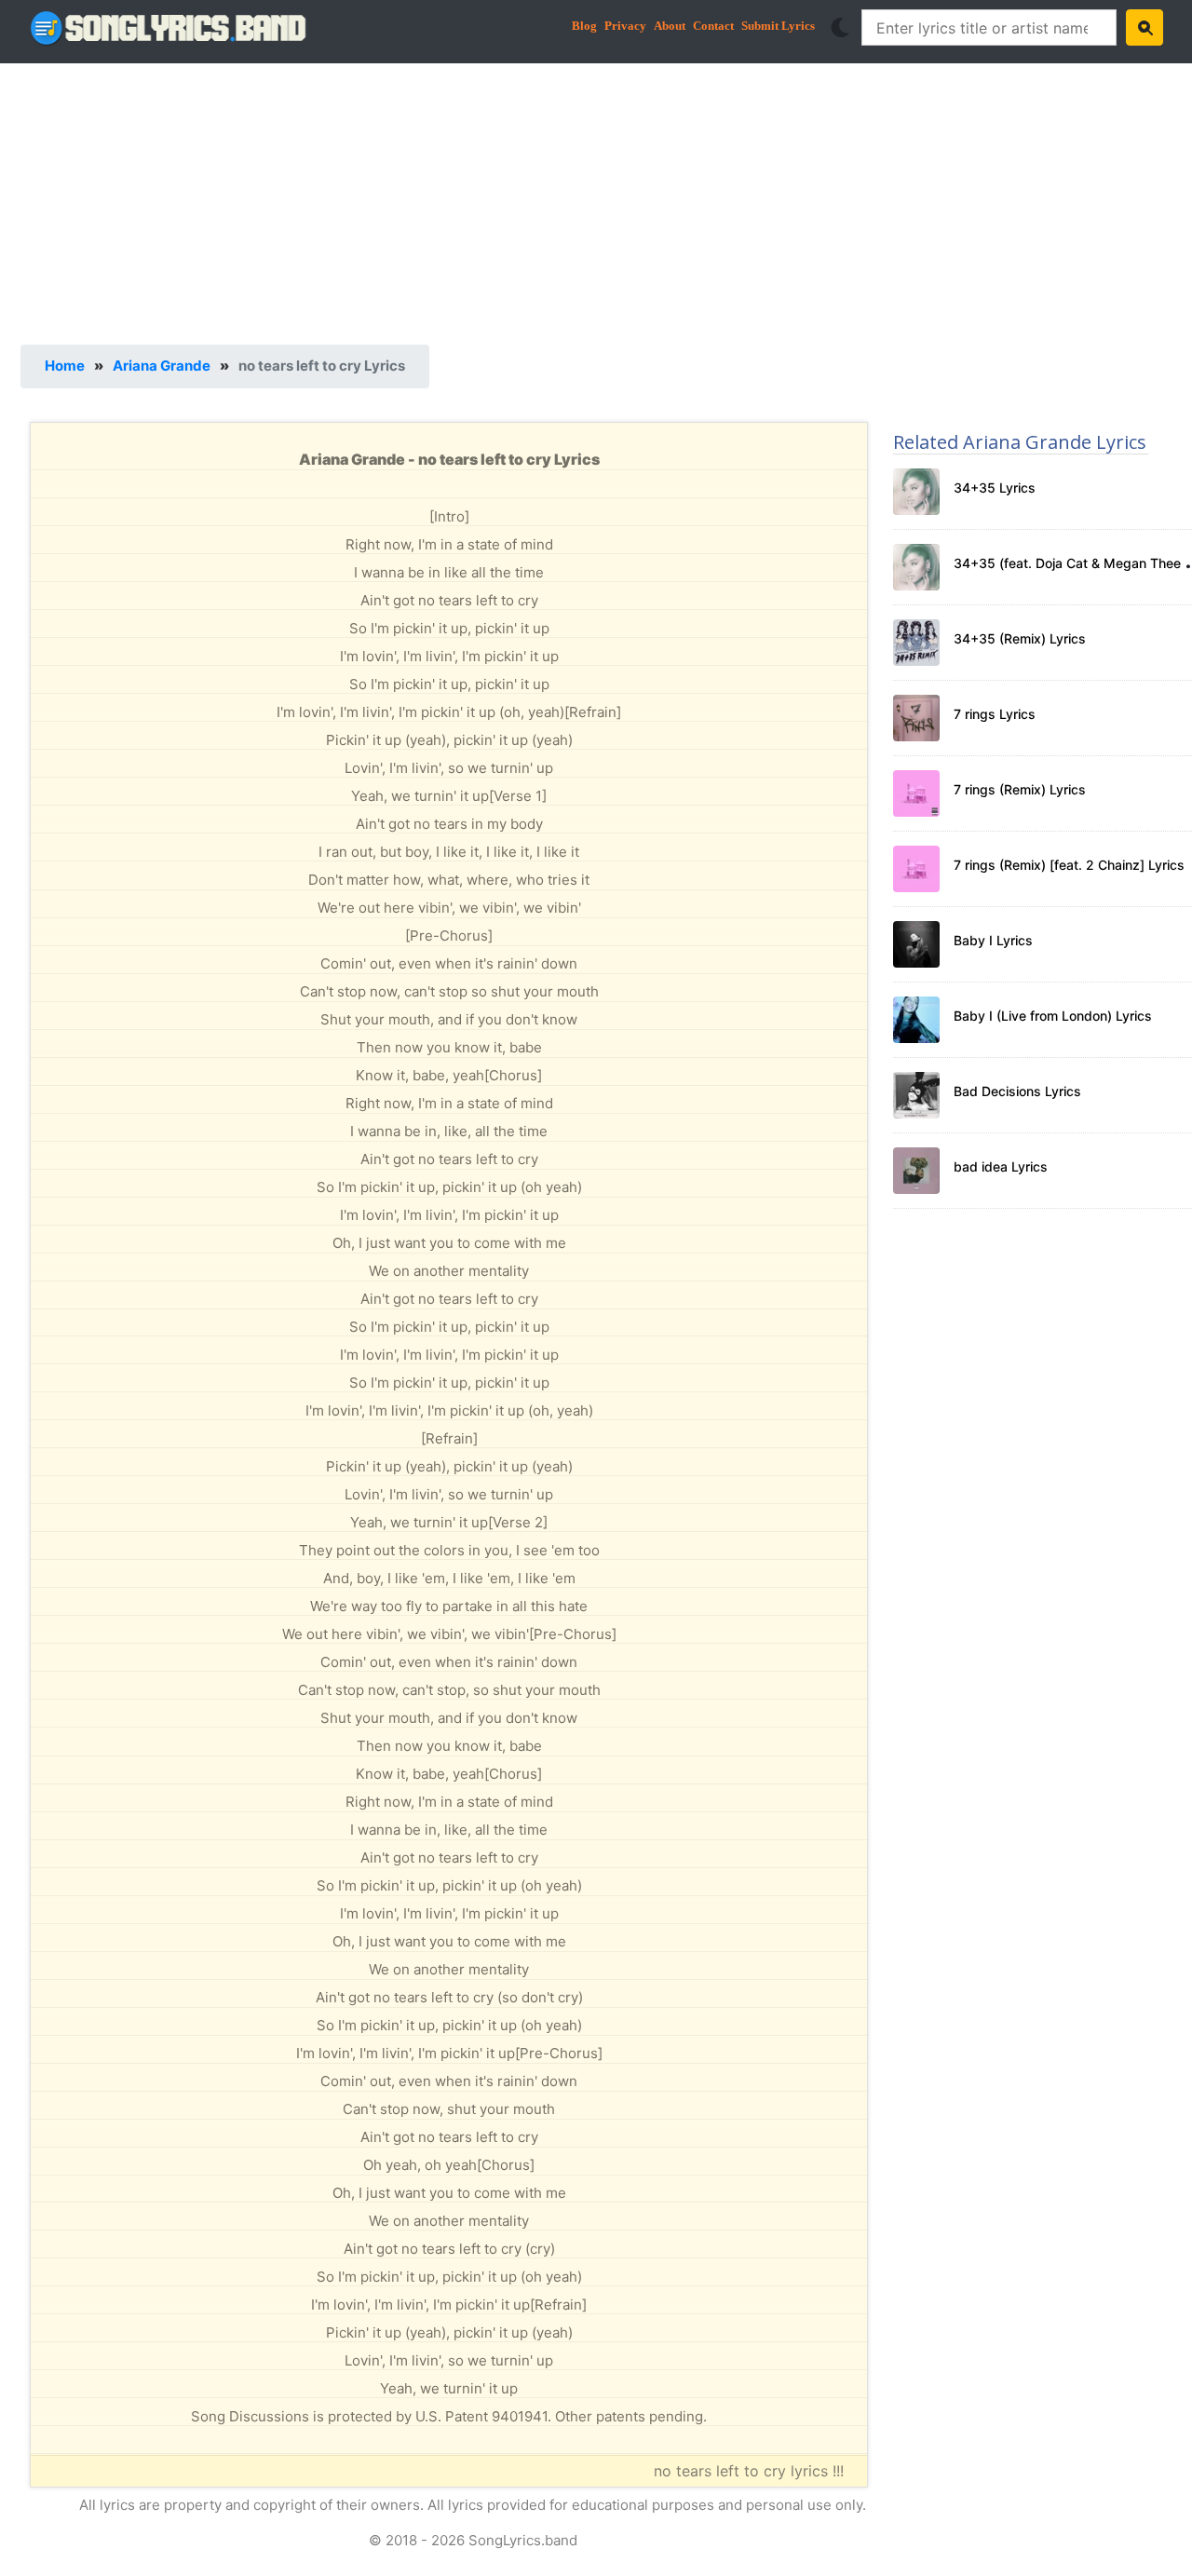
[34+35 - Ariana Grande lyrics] (916, 492)
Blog (584, 26)
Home (65, 366)
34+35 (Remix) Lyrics (1020, 638)
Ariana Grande (162, 366)
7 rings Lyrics (995, 714)
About (670, 26)
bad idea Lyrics (1001, 1166)
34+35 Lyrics (995, 488)
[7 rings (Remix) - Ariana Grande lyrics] (916, 793)
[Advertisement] (579, 200)
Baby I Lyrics (993, 940)
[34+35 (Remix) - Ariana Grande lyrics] (916, 643)
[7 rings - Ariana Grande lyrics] (916, 718)
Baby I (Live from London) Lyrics (1053, 1016)
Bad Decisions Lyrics (1017, 1091)
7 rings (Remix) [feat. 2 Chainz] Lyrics (1069, 865)
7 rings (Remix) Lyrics (1020, 789)
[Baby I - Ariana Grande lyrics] (916, 944)
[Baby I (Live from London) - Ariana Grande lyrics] (916, 1020)
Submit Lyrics (778, 26)
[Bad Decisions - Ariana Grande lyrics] (916, 1095)
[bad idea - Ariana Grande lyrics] (916, 1171)
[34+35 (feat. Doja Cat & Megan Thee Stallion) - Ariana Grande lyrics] (916, 567)
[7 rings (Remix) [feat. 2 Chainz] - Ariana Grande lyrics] (916, 869)
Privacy (625, 26)
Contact (713, 26)
